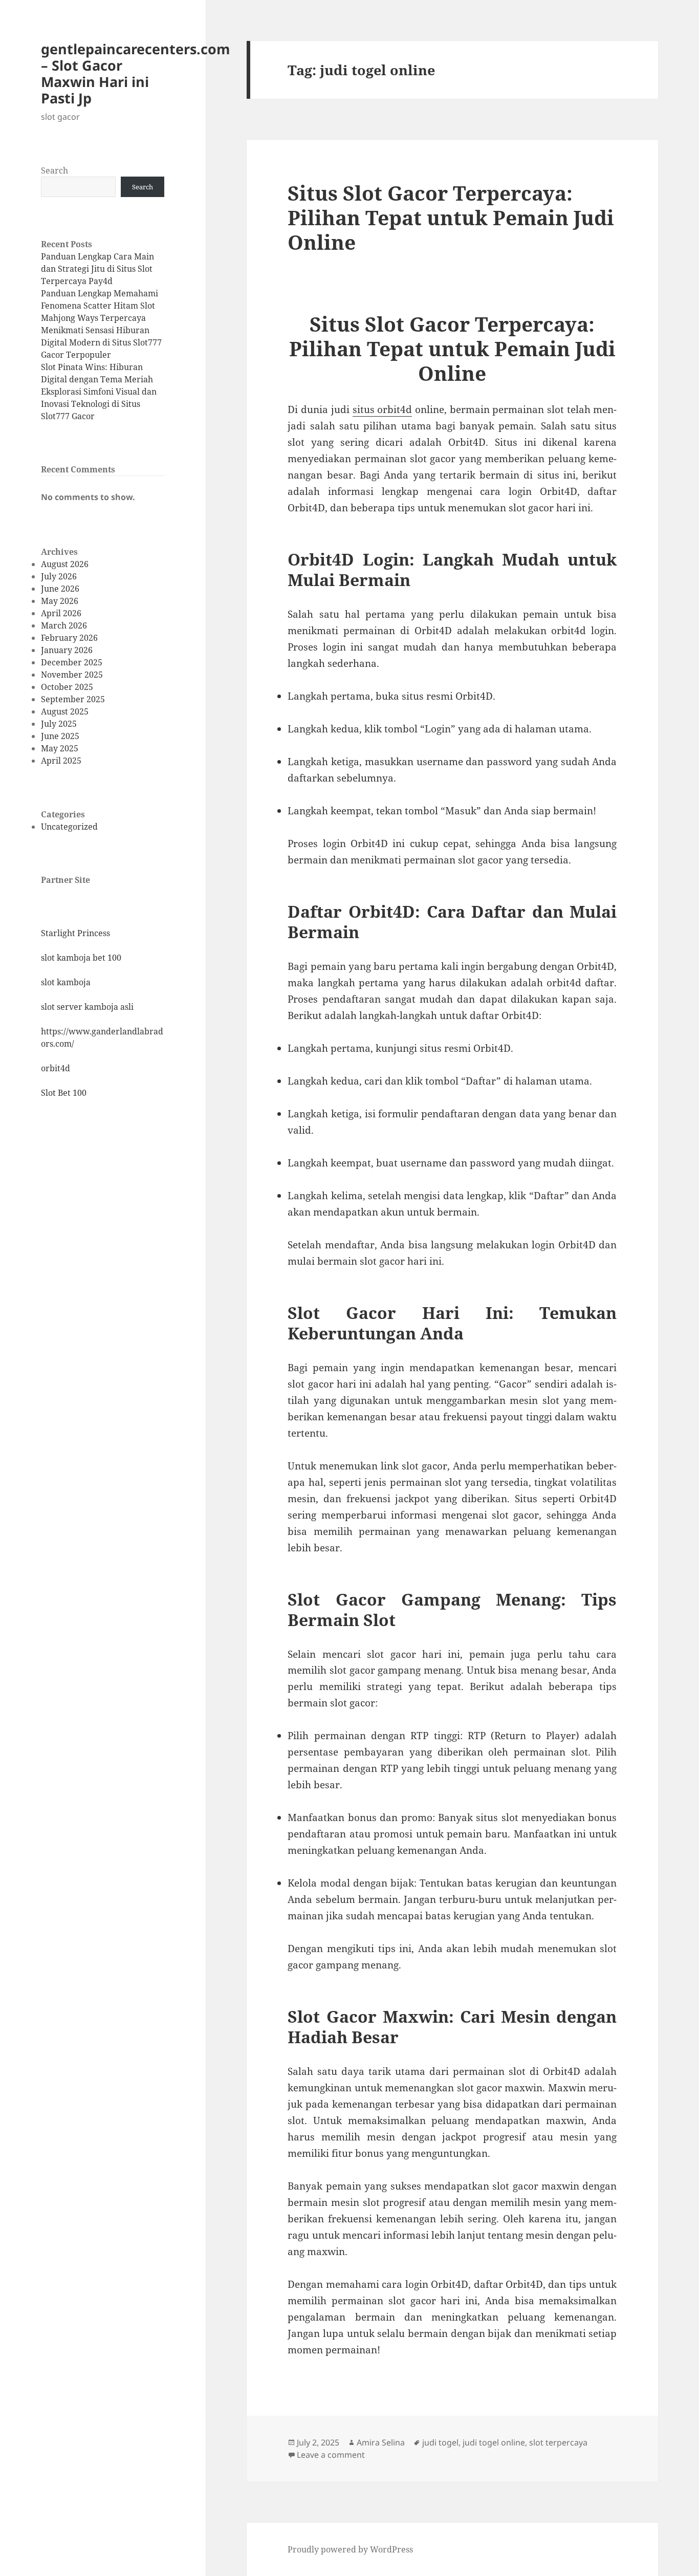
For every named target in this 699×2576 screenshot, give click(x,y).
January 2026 (67, 650)
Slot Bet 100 (64, 1093)
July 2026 (59, 576)
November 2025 (72, 675)
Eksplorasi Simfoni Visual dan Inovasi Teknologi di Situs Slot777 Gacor (99, 404)
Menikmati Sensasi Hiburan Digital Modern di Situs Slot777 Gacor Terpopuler (101, 342)
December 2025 (72, 662)
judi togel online (494, 2442)
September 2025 (73, 699)
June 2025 (60, 736)
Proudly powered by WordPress (350, 2549)
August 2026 (65, 564)
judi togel (440, 2442)
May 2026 (60, 601)
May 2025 (60, 748)
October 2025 (67, 687)
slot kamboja (66, 982)
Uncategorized (69, 827)
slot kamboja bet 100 (81, 958)
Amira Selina (381, 2442)
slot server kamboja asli (87, 1007)
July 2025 (59, 724)
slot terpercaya (558, 2442)
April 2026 (61, 613)
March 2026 (64, 625)
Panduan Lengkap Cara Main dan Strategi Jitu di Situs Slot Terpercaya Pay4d (97, 269)
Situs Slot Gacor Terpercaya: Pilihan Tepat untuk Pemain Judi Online (451, 217)
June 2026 (60, 589)
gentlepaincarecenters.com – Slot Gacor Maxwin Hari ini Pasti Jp (136, 73)
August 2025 (65, 711)
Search (54, 170)
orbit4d (56, 1068)
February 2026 (69, 638)
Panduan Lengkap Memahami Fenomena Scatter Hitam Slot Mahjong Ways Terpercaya (100, 306)
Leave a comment (331, 2455)
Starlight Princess (75, 933)
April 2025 (61, 761)
